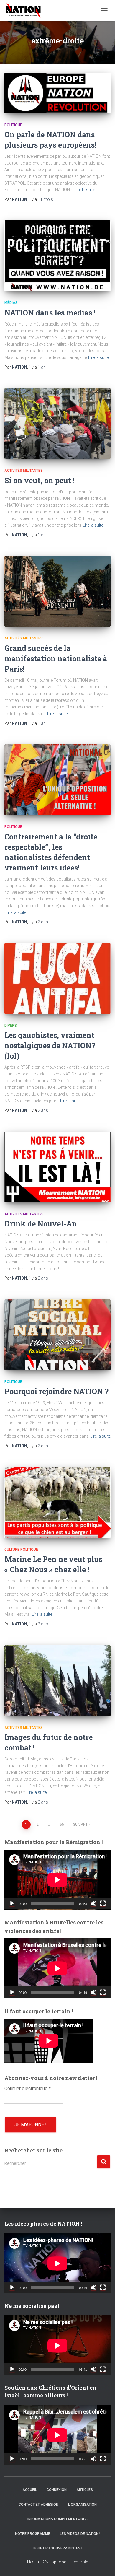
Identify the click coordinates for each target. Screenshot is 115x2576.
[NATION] (26, 10)
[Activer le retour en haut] (103, 2564)
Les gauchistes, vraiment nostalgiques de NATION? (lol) (50, 1045)
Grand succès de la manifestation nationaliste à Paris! (56, 659)
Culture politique (21, 1550)
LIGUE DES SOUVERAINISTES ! (57, 2548)
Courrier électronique (28, 2088)
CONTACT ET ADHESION (38, 2505)
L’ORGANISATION (82, 2505)
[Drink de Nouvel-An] (57, 1167)
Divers (11, 1026)
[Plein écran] (103, 1903)
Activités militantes (24, 471)
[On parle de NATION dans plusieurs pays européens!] (57, 93)
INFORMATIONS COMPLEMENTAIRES (57, 2519)
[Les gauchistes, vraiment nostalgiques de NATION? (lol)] (57, 979)
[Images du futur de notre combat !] (57, 1681)
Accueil (30, 2490)
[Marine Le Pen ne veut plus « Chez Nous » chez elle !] (57, 1503)
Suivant (80, 1825)
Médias (11, 303)
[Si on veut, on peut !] (57, 424)
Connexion (57, 2490)
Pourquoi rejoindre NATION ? (56, 1391)
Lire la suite (85, 190)
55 (62, 1825)
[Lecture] (12, 1903)
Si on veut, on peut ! (40, 480)
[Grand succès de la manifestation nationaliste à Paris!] (57, 591)
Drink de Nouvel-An (41, 1224)
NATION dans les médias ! (50, 313)
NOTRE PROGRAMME (33, 2534)
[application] (57, 1880)
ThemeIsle (78, 2562)
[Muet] (93, 1903)
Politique (13, 125)
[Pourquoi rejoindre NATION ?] (57, 1335)
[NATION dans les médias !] (57, 256)
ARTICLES (85, 2490)
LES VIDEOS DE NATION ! (80, 2534)
